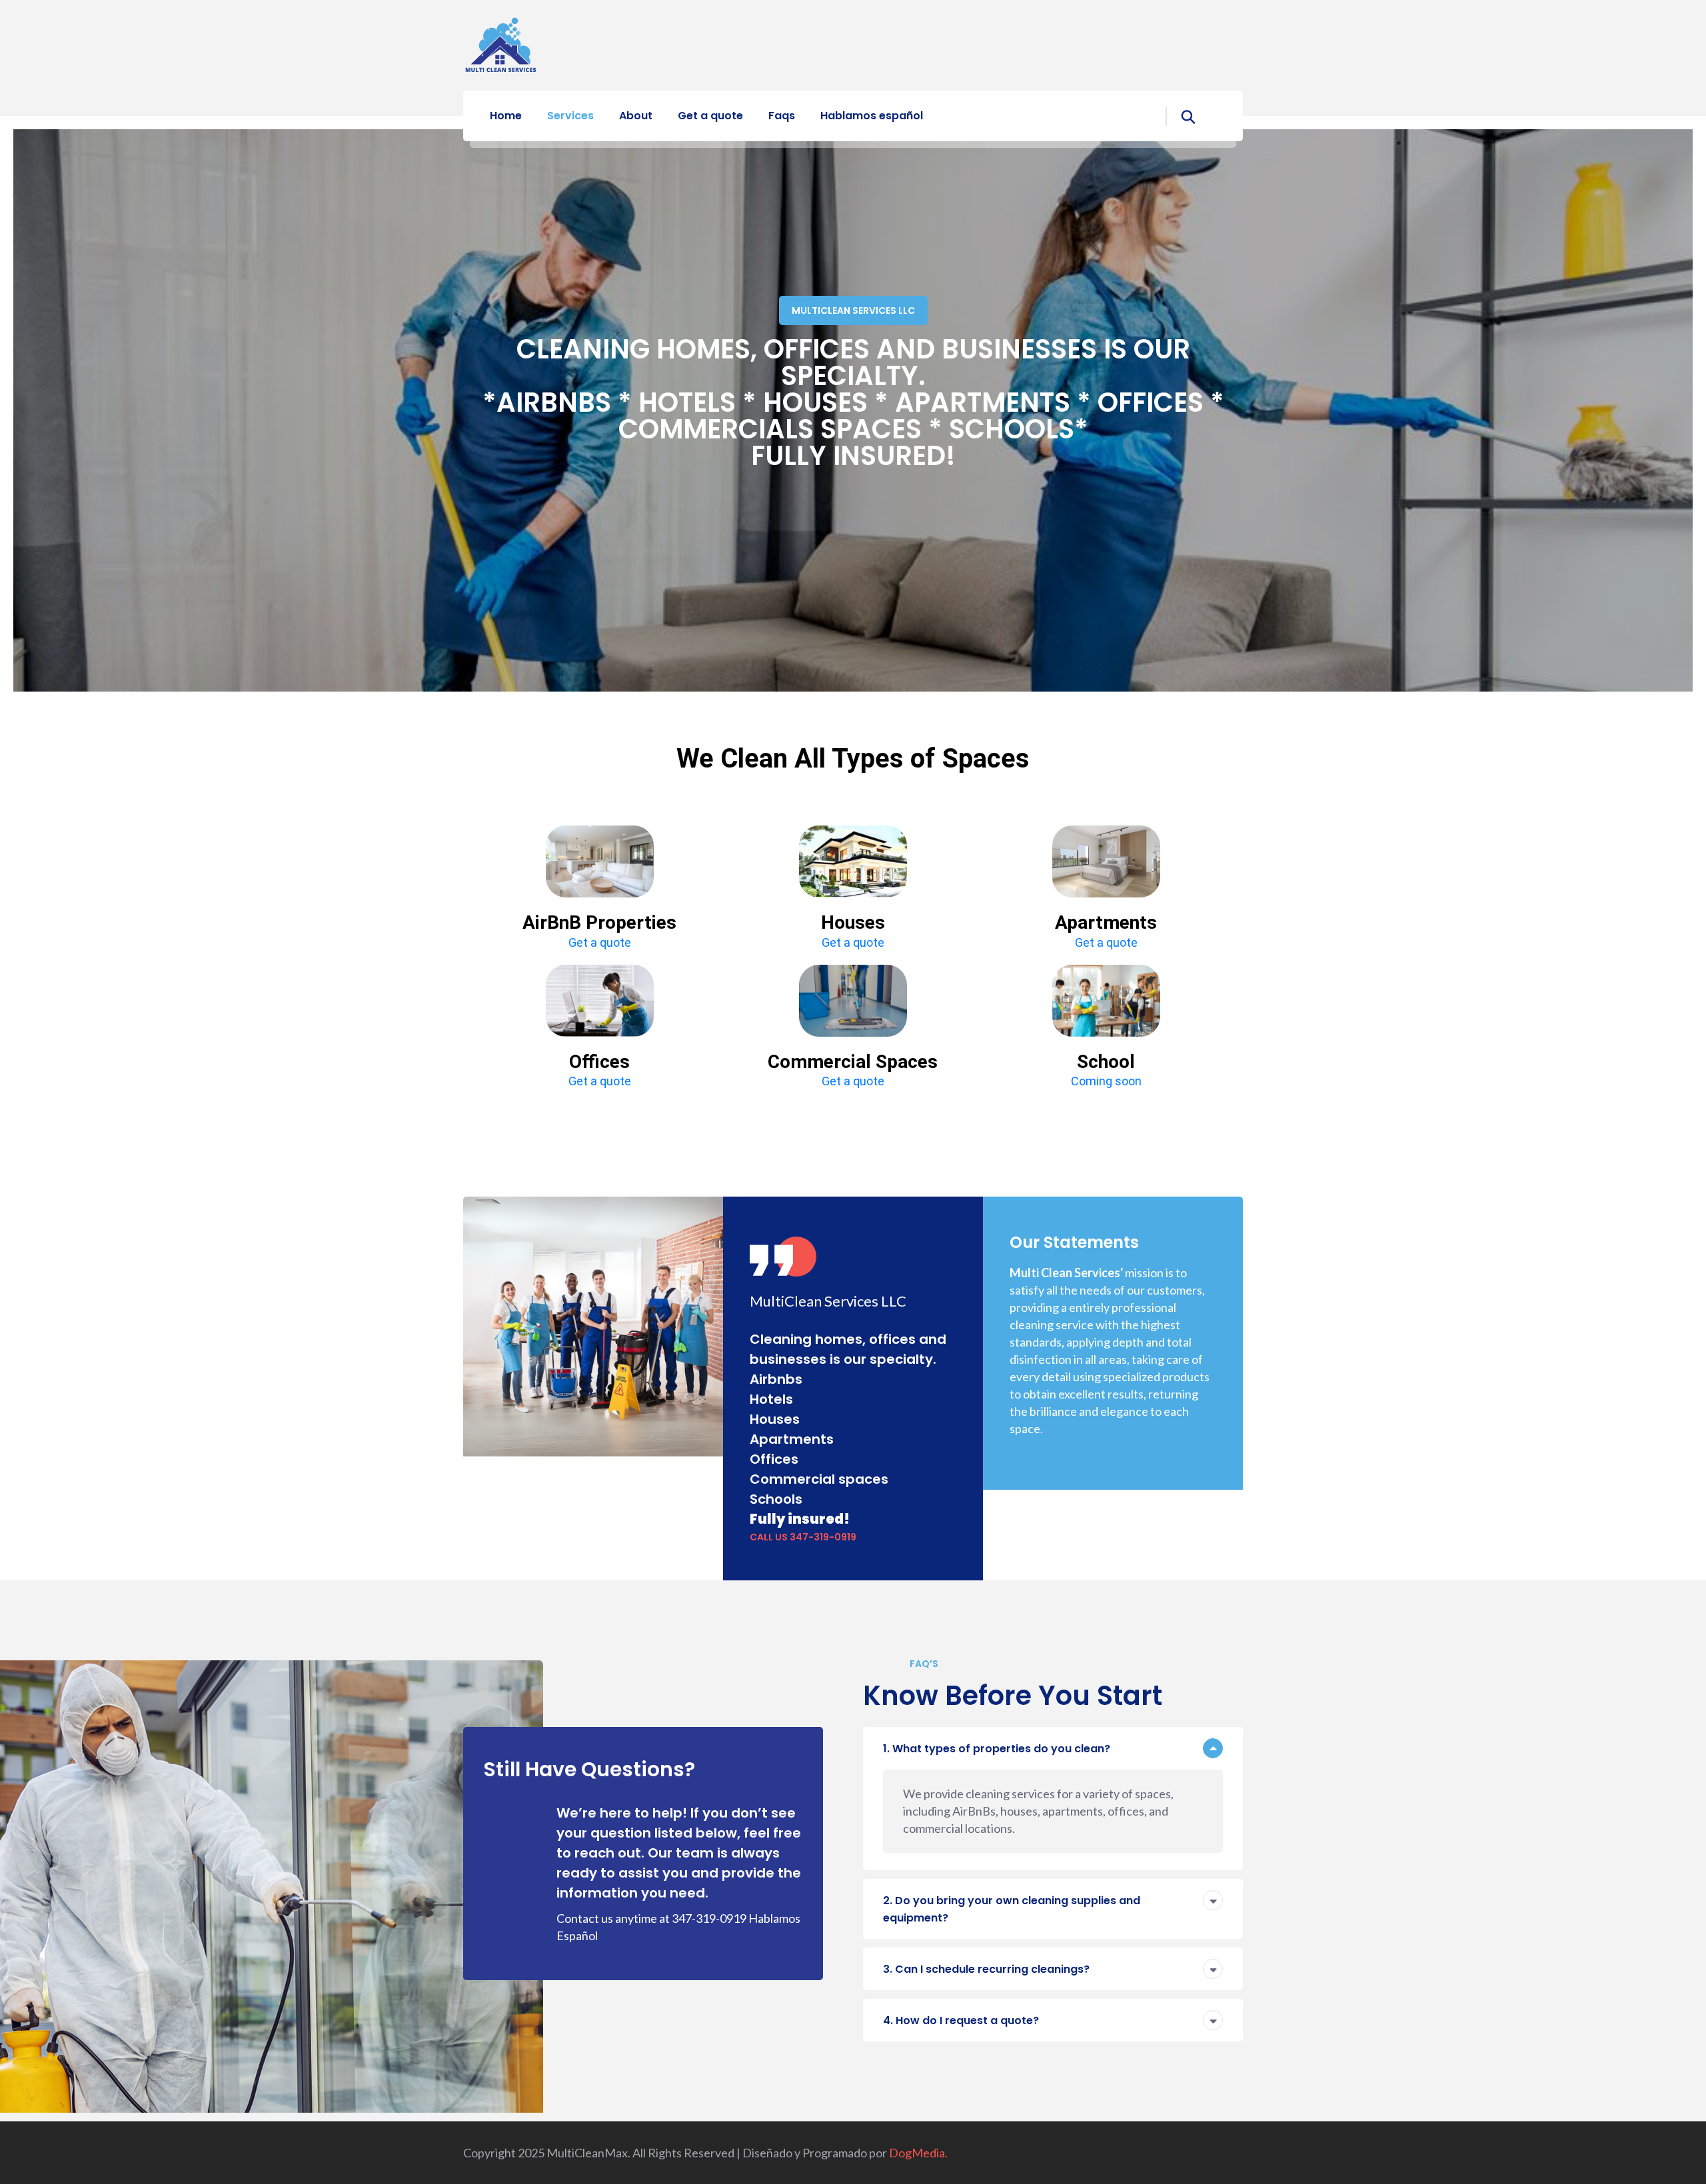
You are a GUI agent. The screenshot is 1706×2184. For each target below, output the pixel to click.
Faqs (782, 116)
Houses (853, 922)
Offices (599, 1062)
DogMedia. (918, 2153)
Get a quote (710, 116)
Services (570, 116)
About (636, 116)
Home (506, 116)
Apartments (1106, 922)
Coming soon (1106, 1081)
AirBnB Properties (599, 922)
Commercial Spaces (853, 1062)
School (1106, 1062)
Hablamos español (872, 116)
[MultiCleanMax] (501, 44)
